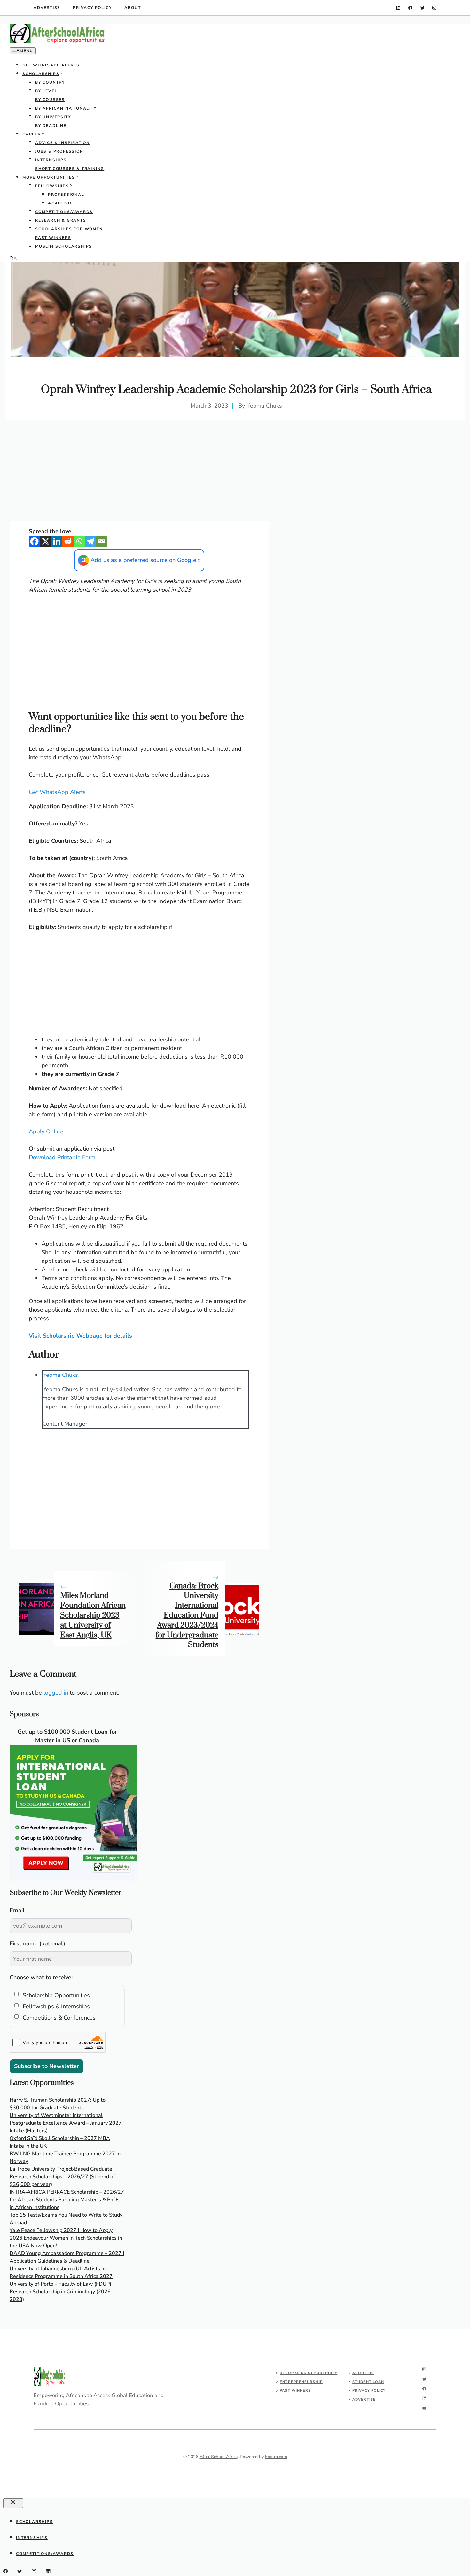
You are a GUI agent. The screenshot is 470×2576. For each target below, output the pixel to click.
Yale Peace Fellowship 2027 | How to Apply (61, 2230)
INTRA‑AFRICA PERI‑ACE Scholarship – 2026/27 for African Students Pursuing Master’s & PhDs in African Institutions (67, 2200)
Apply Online (46, 1131)
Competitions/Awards (64, 212)
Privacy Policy (92, 8)
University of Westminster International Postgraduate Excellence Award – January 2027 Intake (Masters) (66, 2123)
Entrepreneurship (301, 2382)
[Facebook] (34, 541)
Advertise (47, 8)
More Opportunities (49, 177)
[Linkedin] (57, 541)
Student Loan (368, 2382)
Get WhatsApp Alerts (51, 65)
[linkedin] (399, 8)
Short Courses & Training (70, 169)
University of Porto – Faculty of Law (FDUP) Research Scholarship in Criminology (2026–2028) (61, 2292)
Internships (51, 160)
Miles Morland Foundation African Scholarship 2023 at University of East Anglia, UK (93, 1615)
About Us (363, 2373)
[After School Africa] (58, 42)
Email (17, 1910)
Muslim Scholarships (64, 246)
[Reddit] (68, 541)
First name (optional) (37, 1943)
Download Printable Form (62, 1157)
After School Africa (219, 2457)
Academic (60, 203)
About (133, 8)
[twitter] (423, 8)
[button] (13, 259)
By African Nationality (66, 108)
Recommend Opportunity (309, 2373)
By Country (50, 82)
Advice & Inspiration (63, 143)
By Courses (50, 100)
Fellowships (52, 186)
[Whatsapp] (79, 541)
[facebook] (410, 8)
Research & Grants (61, 220)
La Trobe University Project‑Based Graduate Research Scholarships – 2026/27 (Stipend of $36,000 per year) (62, 2177)
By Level (46, 91)
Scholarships (41, 74)
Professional (66, 195)
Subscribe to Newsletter (47, 2066)
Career (32, 134)
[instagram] (434, 8)
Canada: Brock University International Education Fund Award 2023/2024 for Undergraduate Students (187, 1616)
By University (53, 117)
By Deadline (51, 126)
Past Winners (53, 238)
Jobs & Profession (59, 151)
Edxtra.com (276, 2457)
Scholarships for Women (69, 229)
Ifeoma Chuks (264, 406)
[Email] (102, 541)
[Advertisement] (235, 310)
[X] (46, 541)
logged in (56, 1693)
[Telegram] (90, 541)
